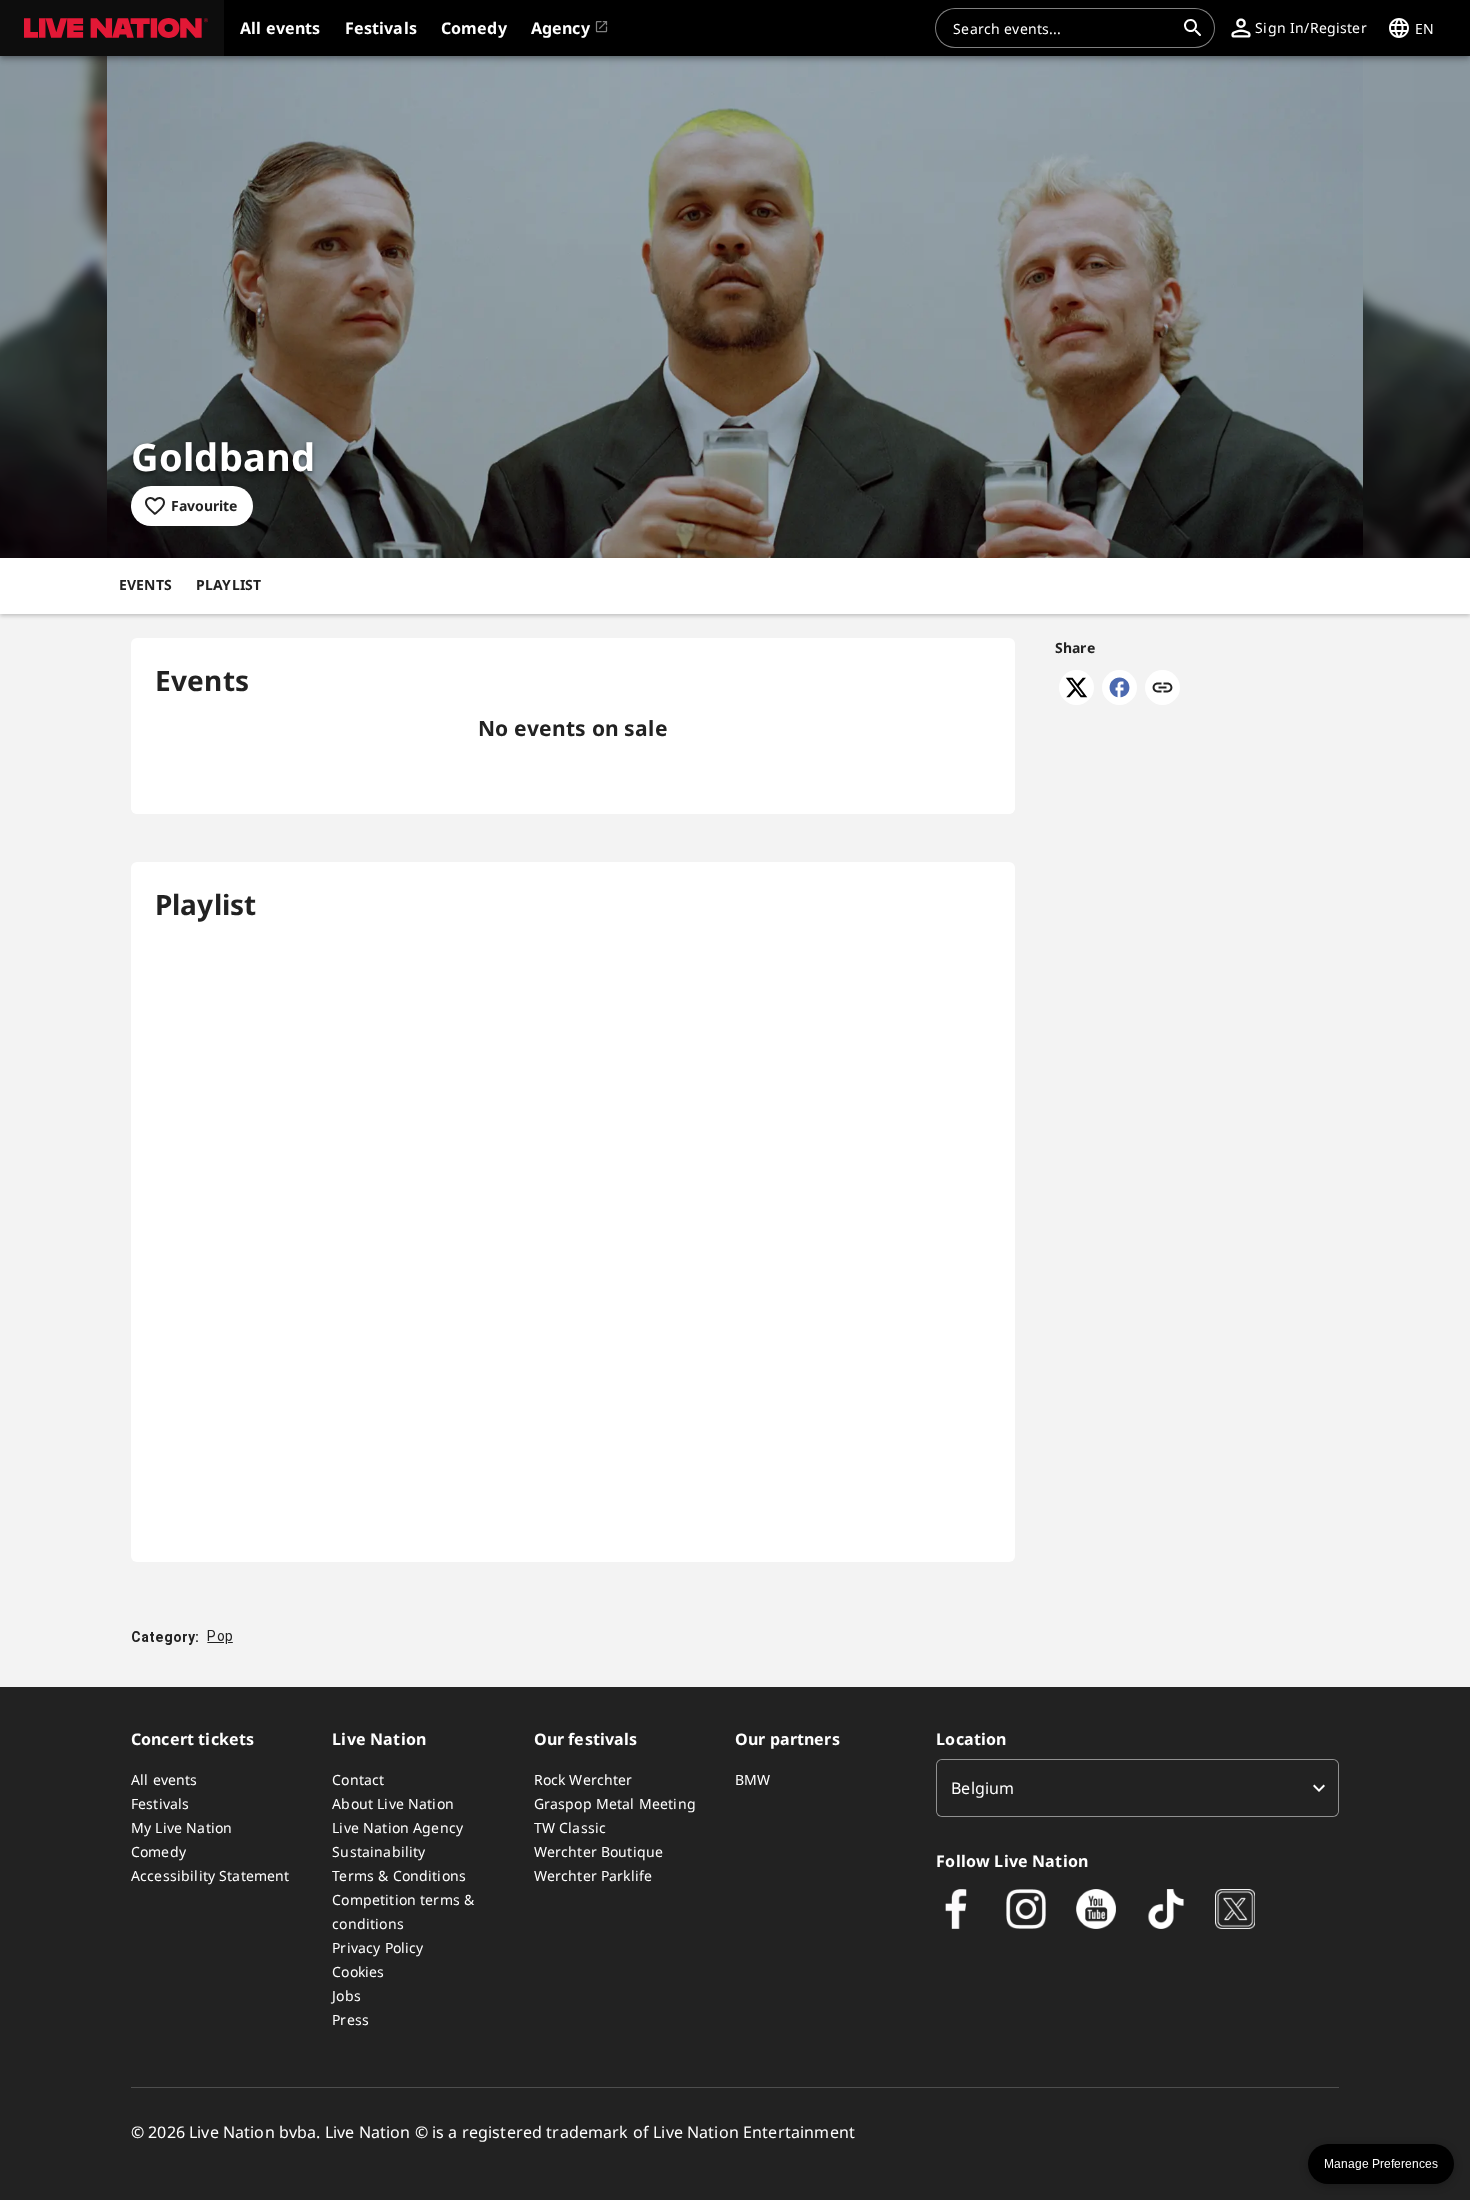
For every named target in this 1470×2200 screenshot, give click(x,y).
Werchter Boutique (599, 1851)
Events (145, 584)
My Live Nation (181, 1827)
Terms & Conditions (399, 1875)
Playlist (228, 584)
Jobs (346, 1995)
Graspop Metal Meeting (615, 1803)
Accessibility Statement (210, 1875)
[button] (112, 28)
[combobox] (1063, 28)
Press (350, 2019)
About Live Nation (393, 1803)
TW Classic (570, 1827)
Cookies (358, 1971)
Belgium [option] (982, 1788)
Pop (219, 1636)
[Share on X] (1076, 699)
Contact (358, 1779)
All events (164, 1779)
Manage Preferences (1381, 2164)
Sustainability (378, 1851)
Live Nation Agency (397, 1827)
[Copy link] (1162, 689)
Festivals (160, 1803)
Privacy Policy (377, 1947)
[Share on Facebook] (1119, 699)
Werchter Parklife (593, 1875)
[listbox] (1137, 1788)
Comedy (158, 1851)
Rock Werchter (583, 1779)
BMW (752, 1779)
